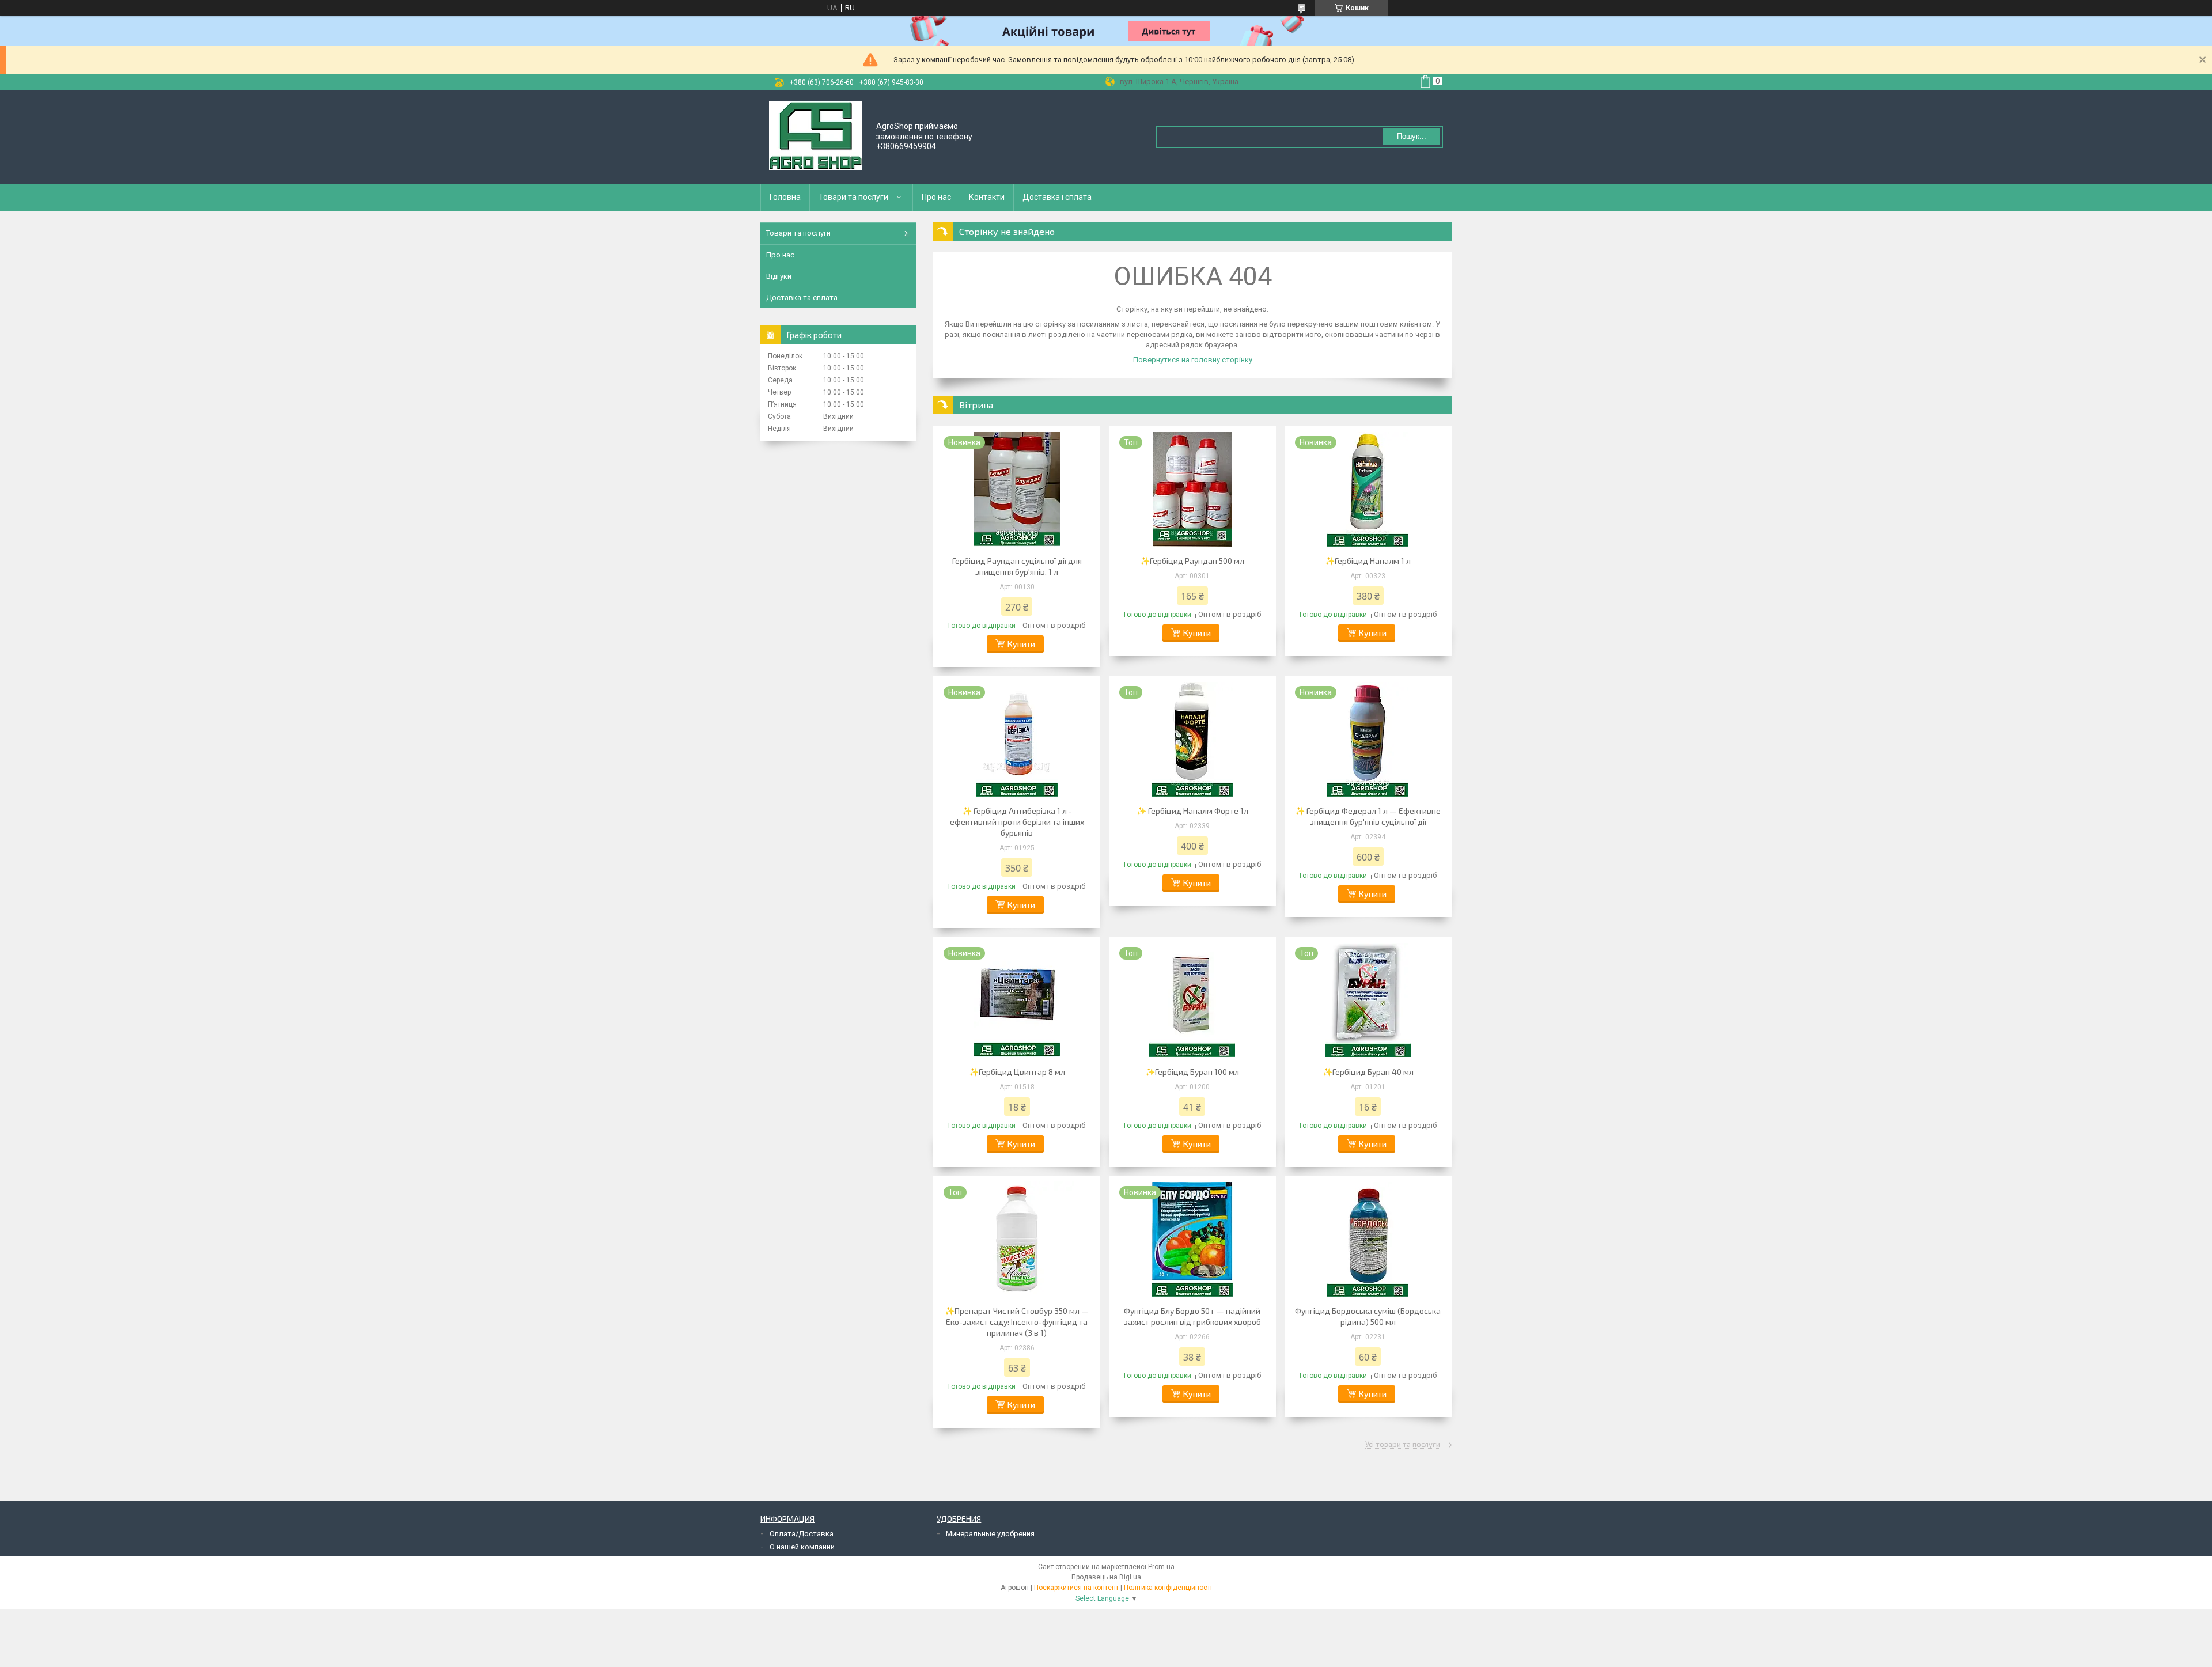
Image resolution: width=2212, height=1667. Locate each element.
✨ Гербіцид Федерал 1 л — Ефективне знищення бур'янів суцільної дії (1368, 816)
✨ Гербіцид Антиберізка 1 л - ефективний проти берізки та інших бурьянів (1017, 822)
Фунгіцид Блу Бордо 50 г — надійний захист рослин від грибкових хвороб (1192, 1316)
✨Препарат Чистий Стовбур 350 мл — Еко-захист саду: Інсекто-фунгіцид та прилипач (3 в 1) (1017, 1322)
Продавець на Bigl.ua (1106, 1577)
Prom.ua (1161, 1567)
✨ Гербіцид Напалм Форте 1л (1192, 811)
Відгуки (779, 276)
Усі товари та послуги (1403, 1445)
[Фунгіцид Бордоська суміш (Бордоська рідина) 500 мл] (1368, 1239)
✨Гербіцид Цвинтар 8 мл (1017, 1072)
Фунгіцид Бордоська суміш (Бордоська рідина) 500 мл (1368, 1316)
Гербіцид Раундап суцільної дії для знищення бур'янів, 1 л (1017, 566)
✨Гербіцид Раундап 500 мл (1192, 561)
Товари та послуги (853, 197)
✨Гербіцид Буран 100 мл (1192, 1072)
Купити (1021, 644)
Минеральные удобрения (990, 1534)
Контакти (987, 197)
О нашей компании (802, 1547)
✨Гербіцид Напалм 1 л (1368, 561)
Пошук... (1412, 136)
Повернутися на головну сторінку (1193, 360)
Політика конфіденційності (1168, 1588)
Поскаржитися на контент (1076, 1588)
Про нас (936, 197)
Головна (785, 197)
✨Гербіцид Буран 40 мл (1368, 1072)
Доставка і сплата (1057, 197)
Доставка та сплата (802, 298)
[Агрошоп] (816, 136)
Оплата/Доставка (802, 1534)
